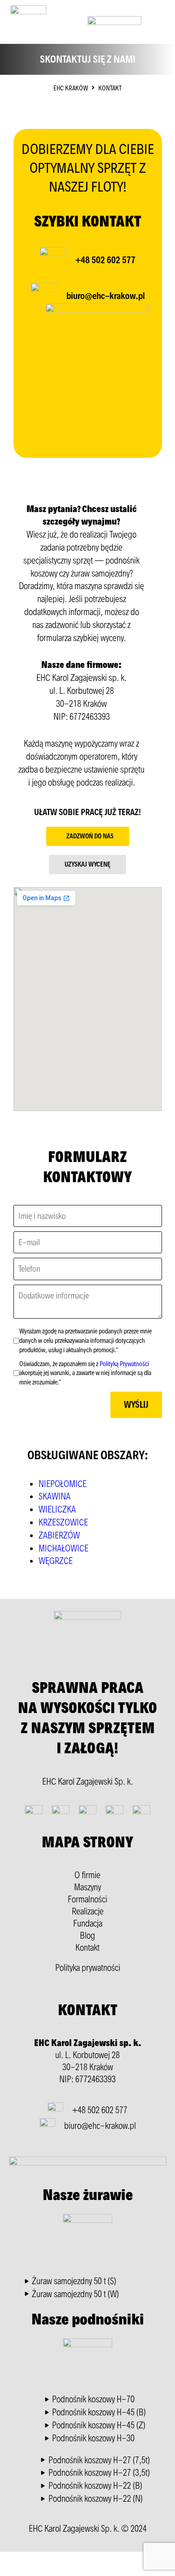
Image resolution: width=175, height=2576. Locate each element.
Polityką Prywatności (124, 1364)
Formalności (87, 1899)
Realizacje (88, 1911)
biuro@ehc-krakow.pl (106, 296)
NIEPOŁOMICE (63, 1484)
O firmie (87, 1875)
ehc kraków (71, 88)
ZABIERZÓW (59, 1535)
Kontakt (87, 1948)
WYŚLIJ (136, 1405)
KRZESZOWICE (63, 1522)
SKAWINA (55, 1496)
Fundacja (88, 1923)
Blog (87, 1935)
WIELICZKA (57, 1509)
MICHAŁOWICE (63, 1548)
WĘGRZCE (56, 1561)
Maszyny (87, 1887)
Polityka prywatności (88, 1968)
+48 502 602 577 (105, 260)
